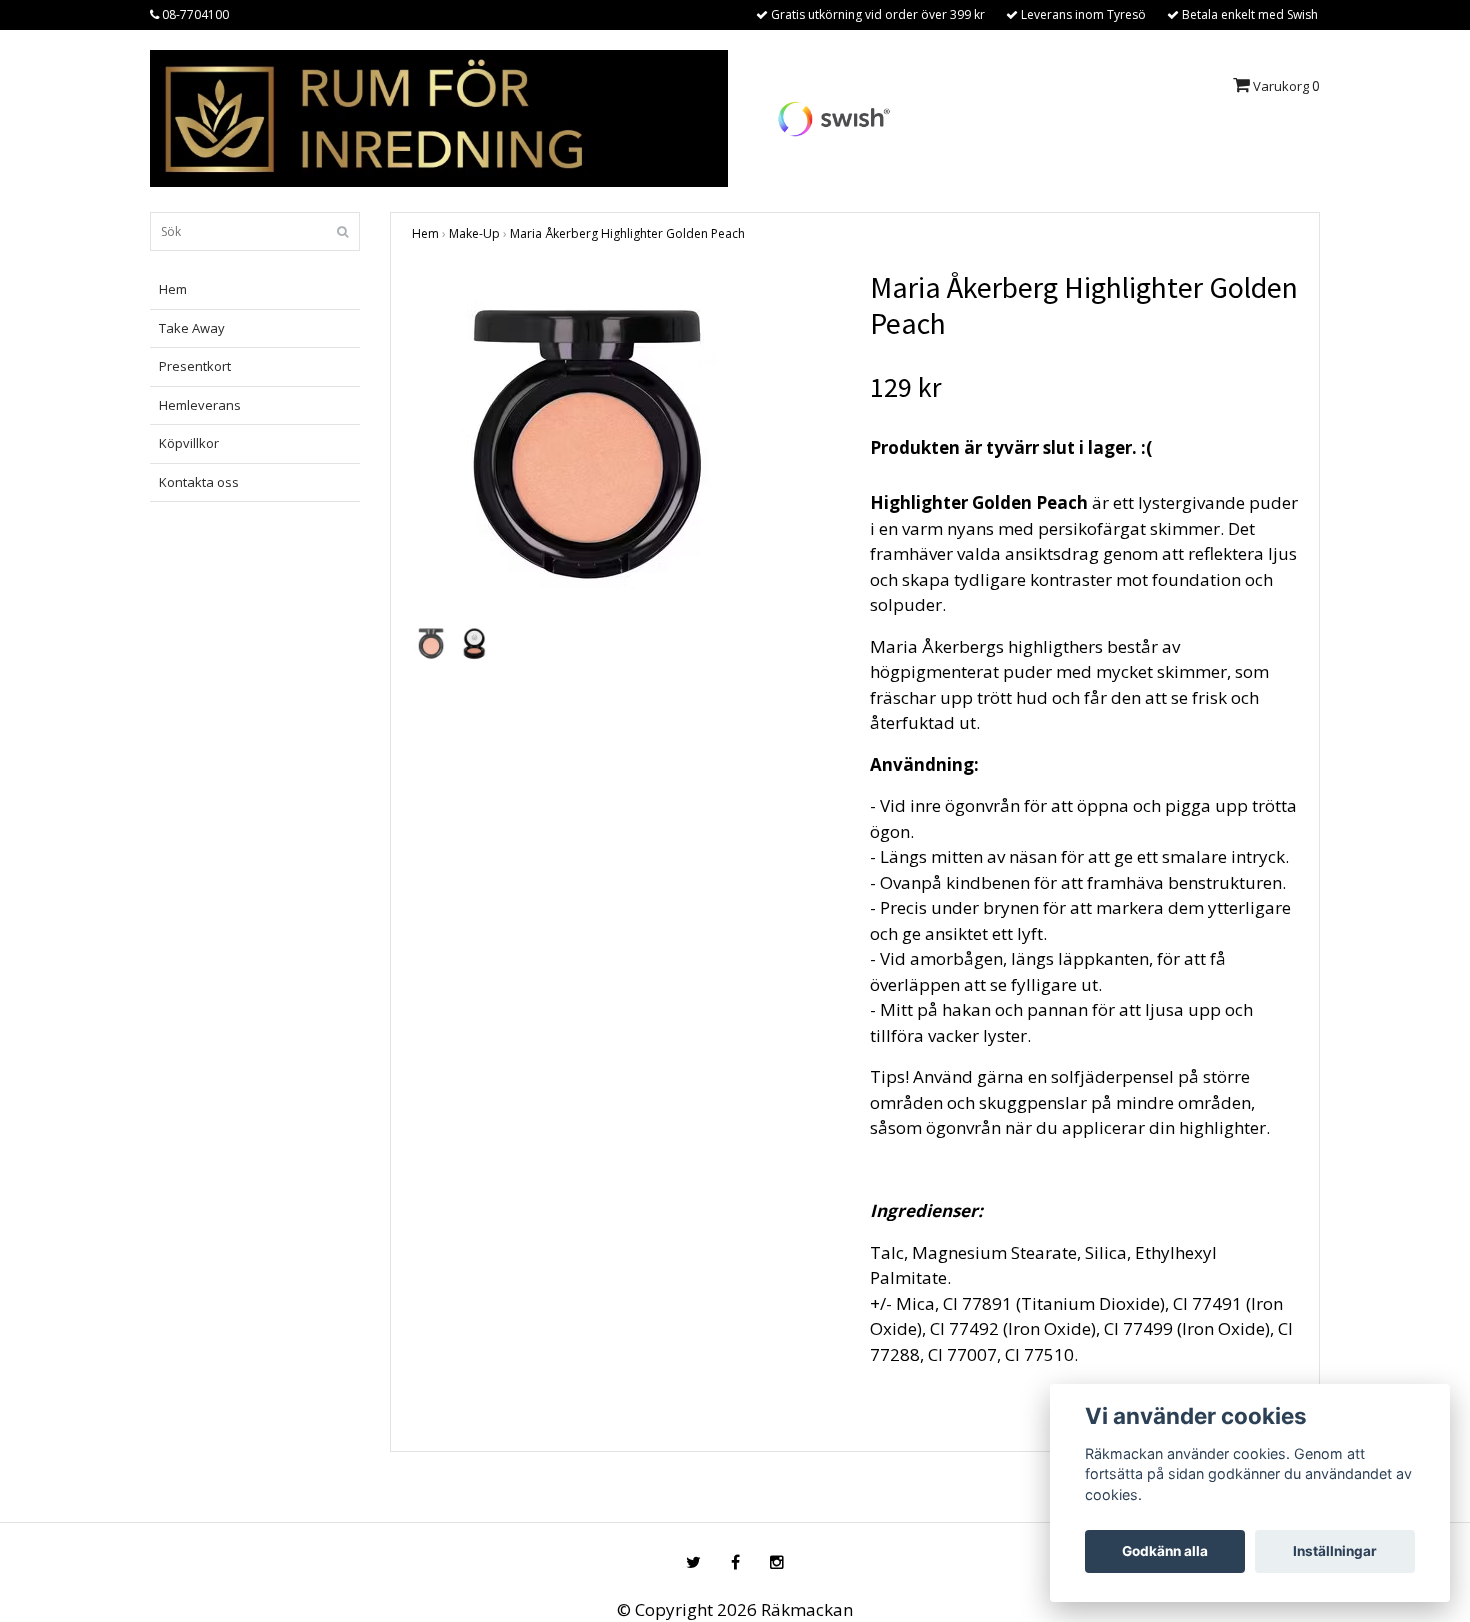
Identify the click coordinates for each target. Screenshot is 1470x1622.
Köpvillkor (189, 443)
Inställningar (1335, 1551)
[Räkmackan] (439, 116)
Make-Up (474, 233)
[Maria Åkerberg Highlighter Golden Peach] (626, 444)
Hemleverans (200, 405)
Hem (173, 289)
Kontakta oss (199, 482)
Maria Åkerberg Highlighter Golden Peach (627, 233)
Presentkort (195, 366)
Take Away (192, 328)
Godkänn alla (1165, 1551)
